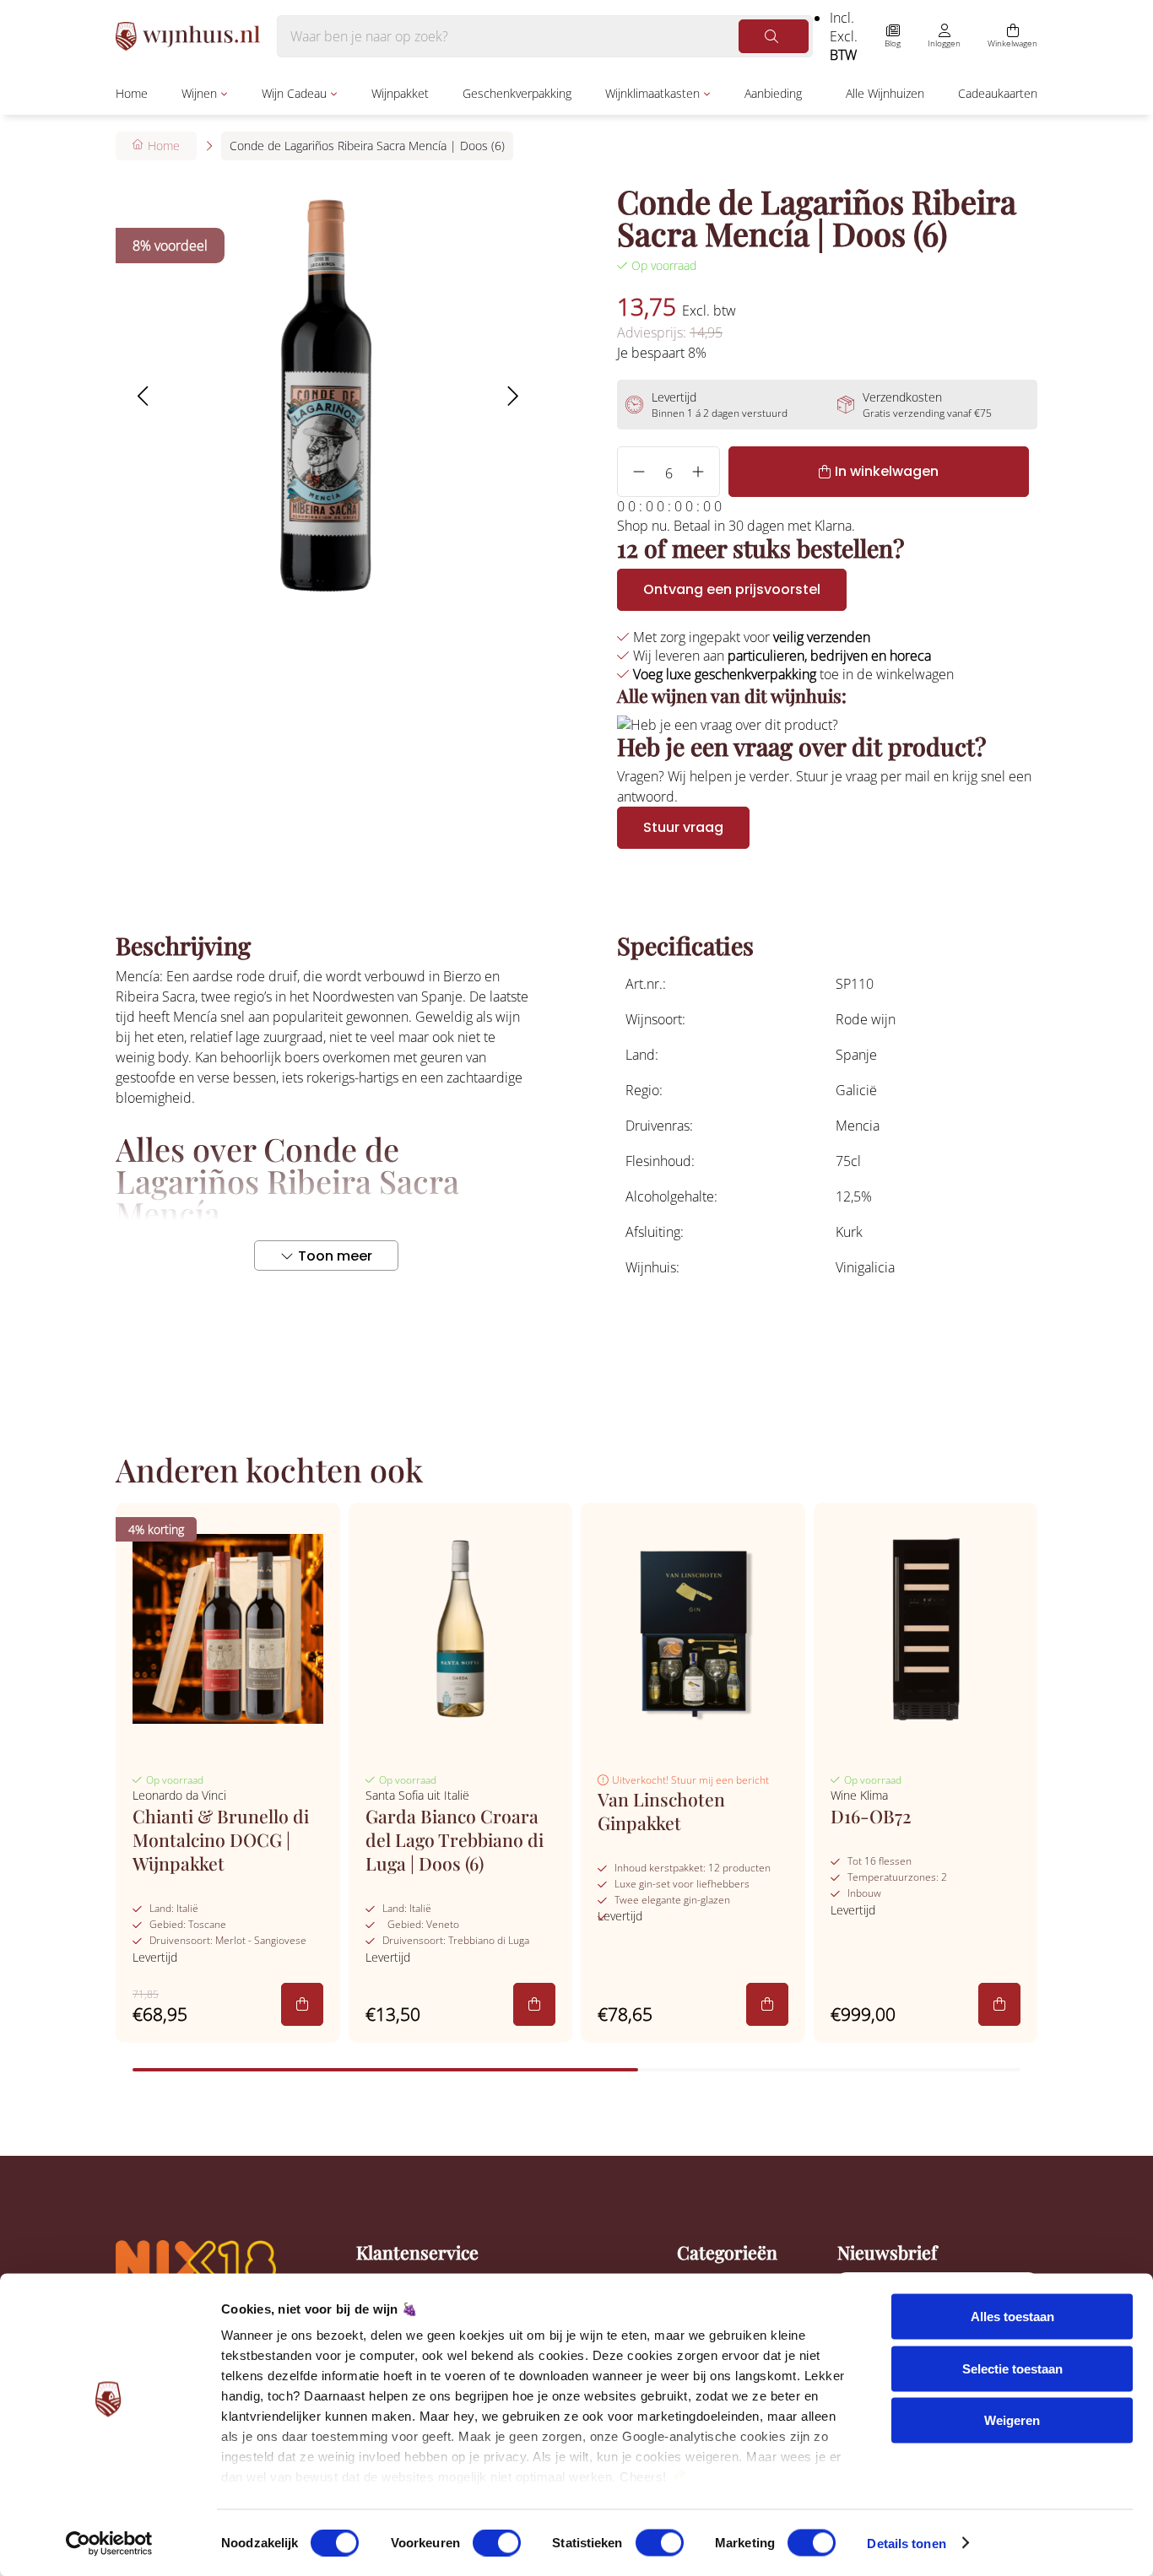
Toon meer (335, 1256)
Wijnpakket (400, 93)
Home (132, 93)
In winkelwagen (887, 471)
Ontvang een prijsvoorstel (732, 589)
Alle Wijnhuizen (885, 93)
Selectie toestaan (1012, 2368)
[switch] (497, 2542)
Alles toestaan (1012, 2317)
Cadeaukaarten (998, 93)
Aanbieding (773, 93)
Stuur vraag (683, 827)
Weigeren (1012, 2420)
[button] (142, 396)
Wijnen (199, 93)
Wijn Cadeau (294, 93)
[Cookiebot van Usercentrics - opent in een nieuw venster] (109, 2543)
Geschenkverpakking (517, 93)
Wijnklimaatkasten (652, 93)
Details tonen (906, 2543)
